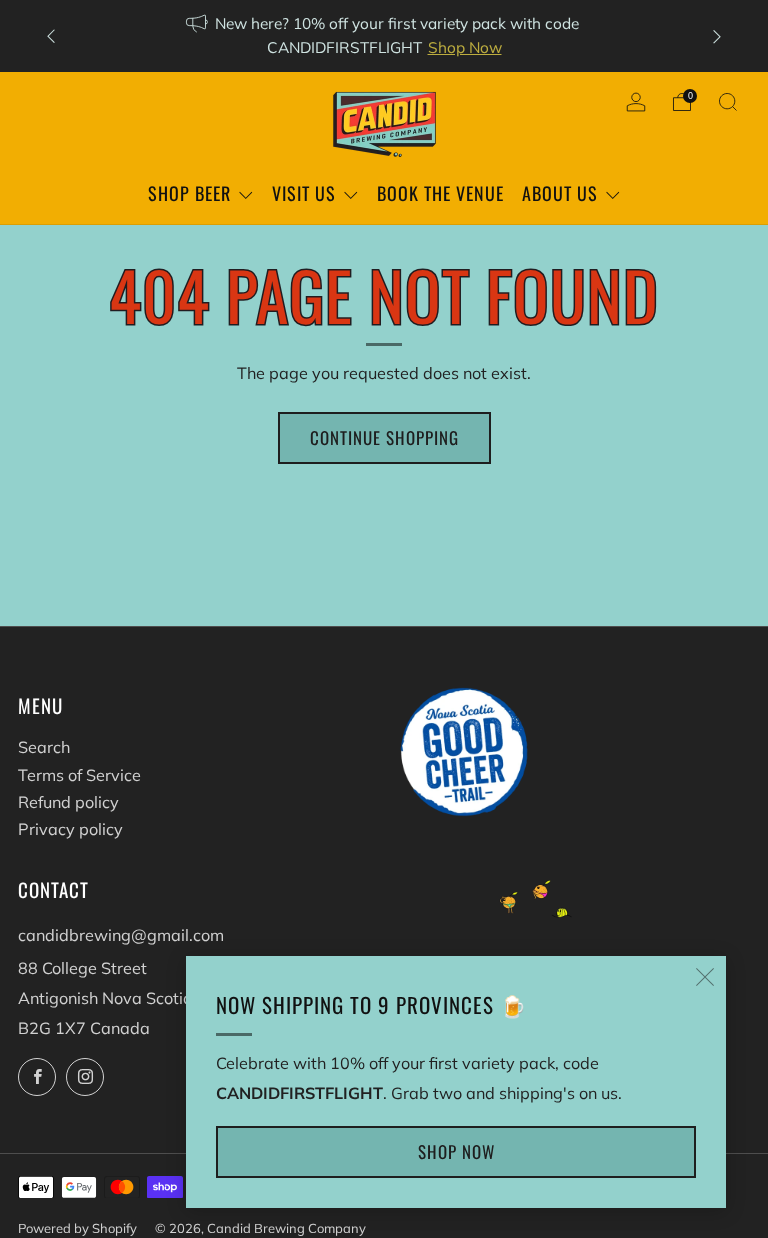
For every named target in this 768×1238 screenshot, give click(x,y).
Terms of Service (79, 775)
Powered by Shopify (77, 1228)
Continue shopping (384, 437)
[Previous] (51, 36)
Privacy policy (70, 829)
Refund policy (68, 802)
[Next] (717, 36)
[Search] (728, 102)
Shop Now (465, 47)
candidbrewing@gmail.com (121, 935)
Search (44, 747)
